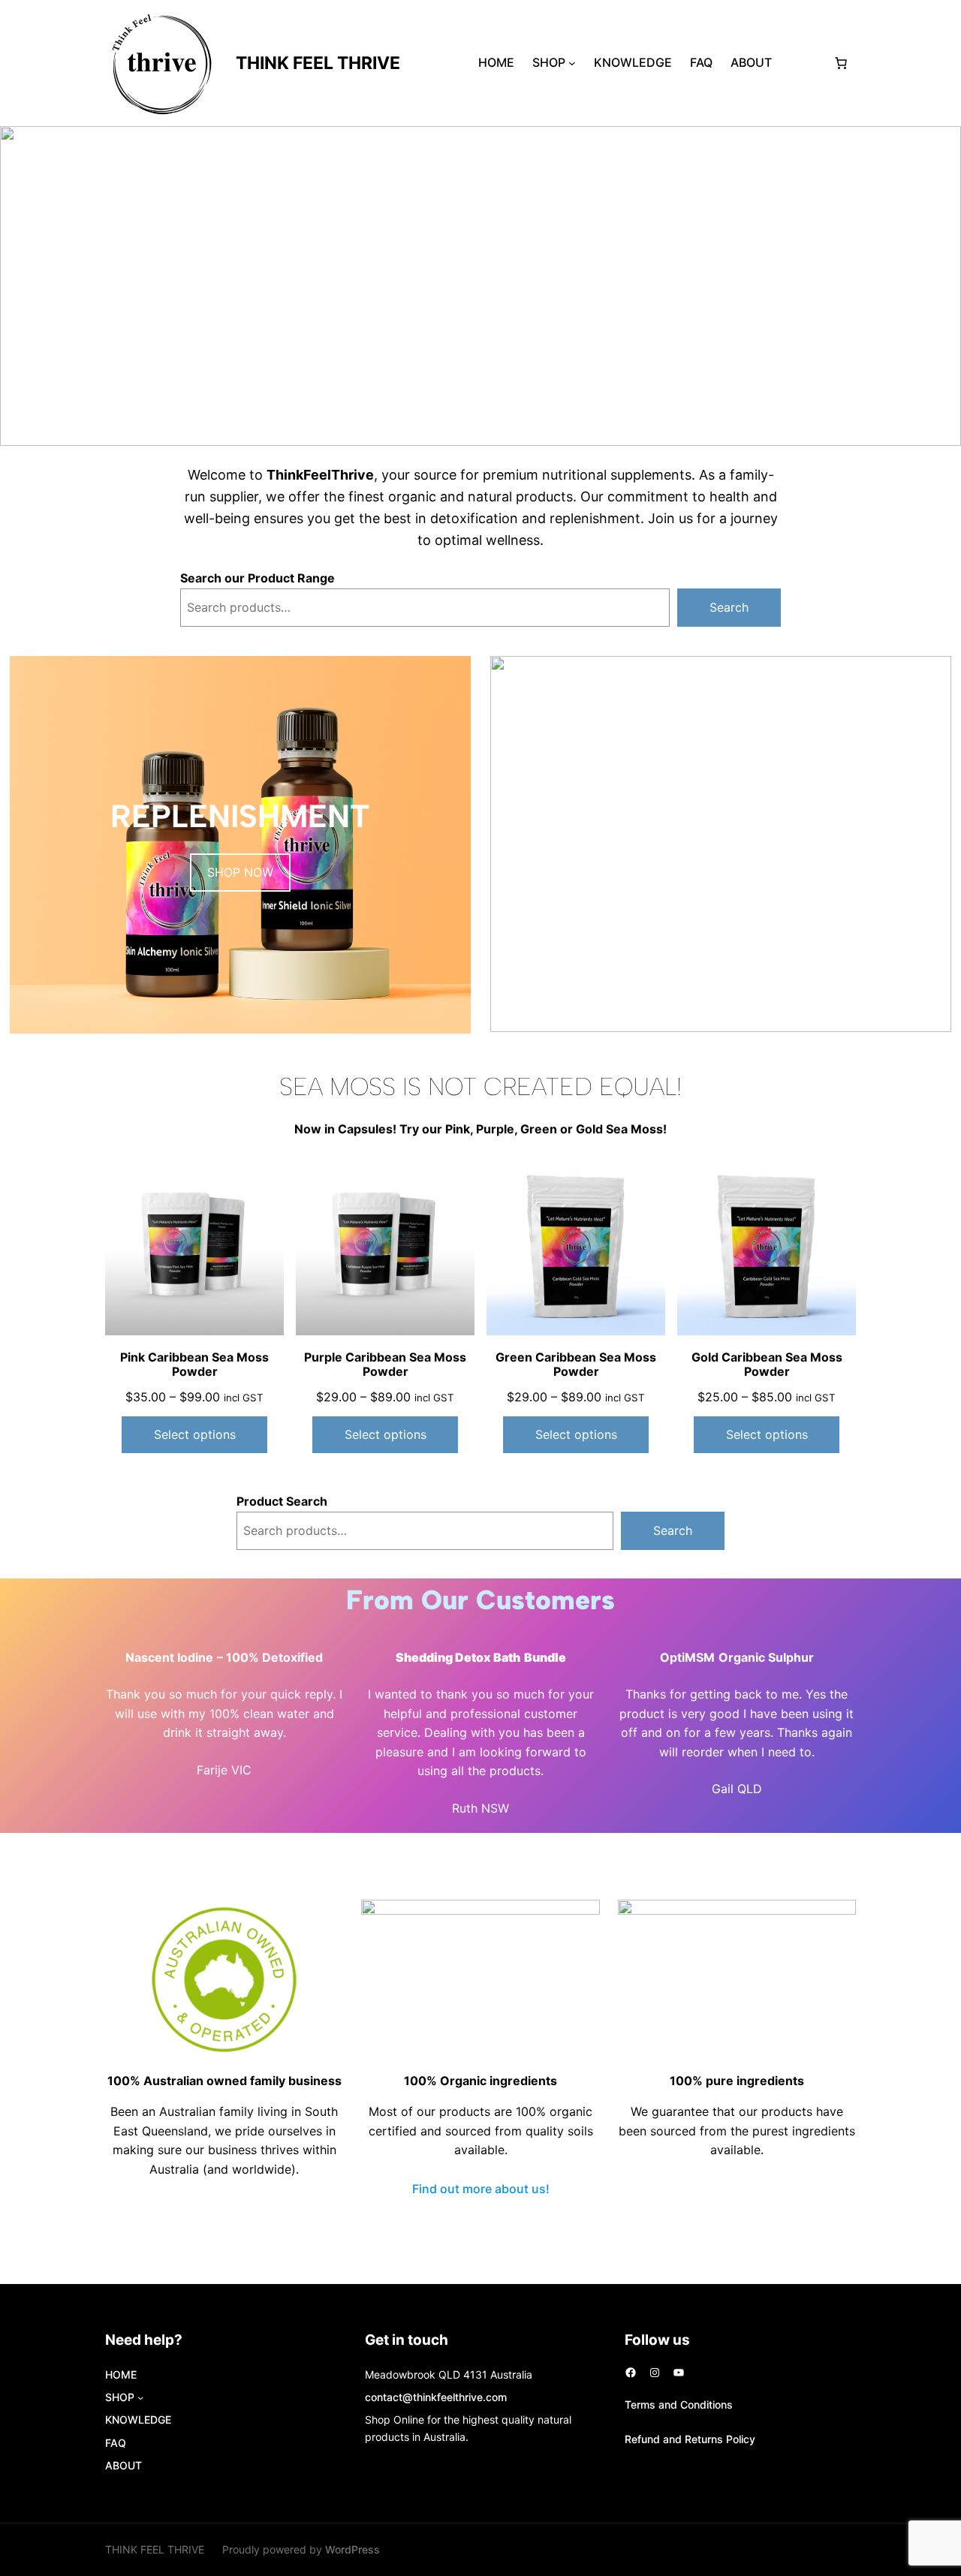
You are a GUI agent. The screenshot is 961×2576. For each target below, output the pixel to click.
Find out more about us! (481, 2189)
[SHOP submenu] (572, 63)
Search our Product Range (258, 578)
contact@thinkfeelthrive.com (436, 2397)
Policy (741, 2439)
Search (729, 607)
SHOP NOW (240, 872)
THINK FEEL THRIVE (318, 63)
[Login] (802, 63)
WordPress (352, 2549)
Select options (195, 1434)
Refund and (655, 2439)
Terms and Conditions (679, 2404)
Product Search (282, 1501)
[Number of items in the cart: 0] (841, 63)
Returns (705, 2439)
